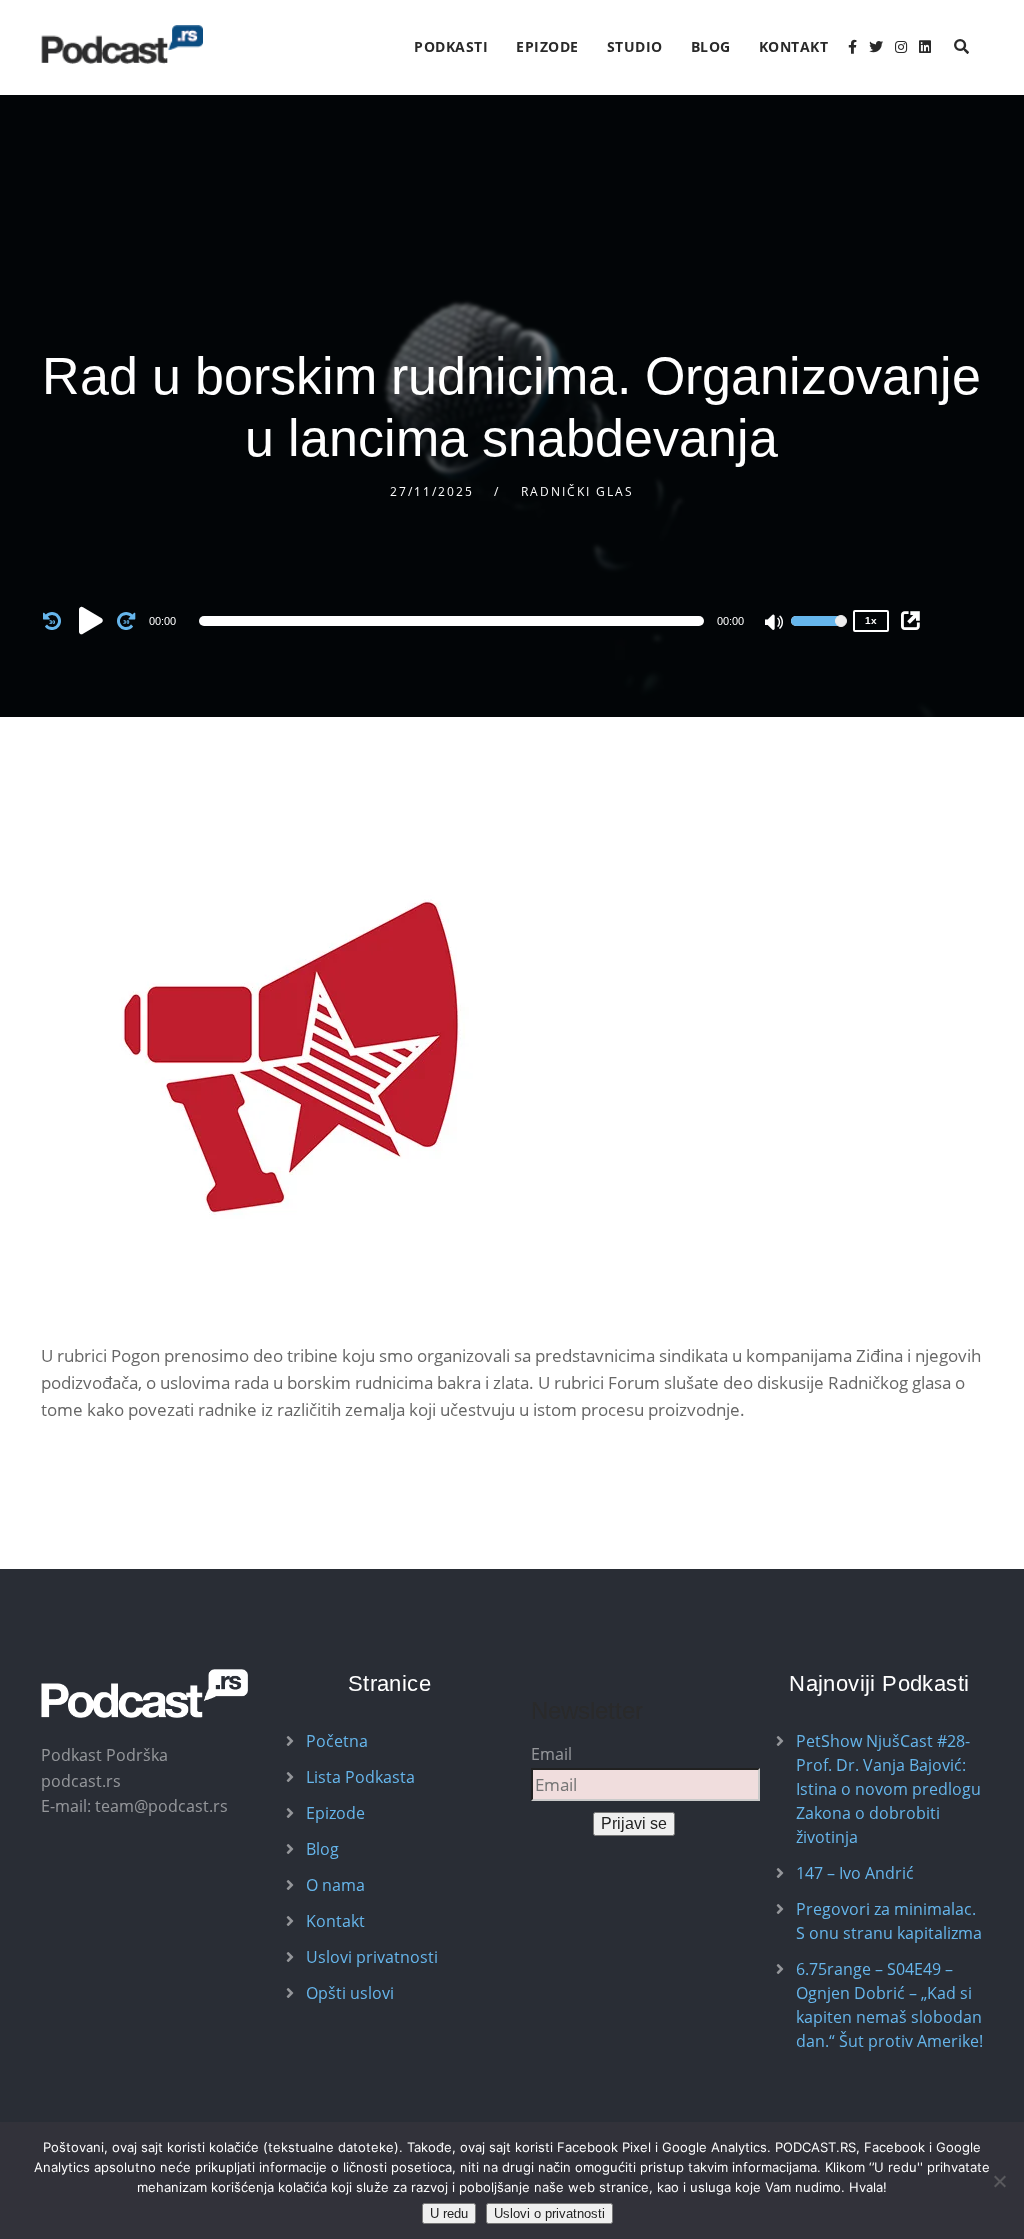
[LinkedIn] (925, 47)
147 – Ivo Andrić (855, 1873)
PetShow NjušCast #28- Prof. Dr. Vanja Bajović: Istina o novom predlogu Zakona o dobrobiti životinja (888, 1789)
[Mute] (775, 624)
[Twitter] (876, 47)
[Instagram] (901, 47)
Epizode (547, 46)
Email (551, 1754)
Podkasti (451, 46)
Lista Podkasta (360, 1777)
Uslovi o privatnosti (549, 2213)
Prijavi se (634, 1823)
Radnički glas (577, 491)
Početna (337, 1741)
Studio (635, 46)
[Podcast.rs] (122, 44)
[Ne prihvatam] (999, 2181)
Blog (711, 46)
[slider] (819, 634)
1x (871, 620)
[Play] (91, 620)
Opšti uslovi (350, 1993)
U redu (449, 2213)
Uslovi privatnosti (372, 1957)
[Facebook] (852, 47)
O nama (335, 1885)
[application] (455, 621)
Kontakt (794, 46)
